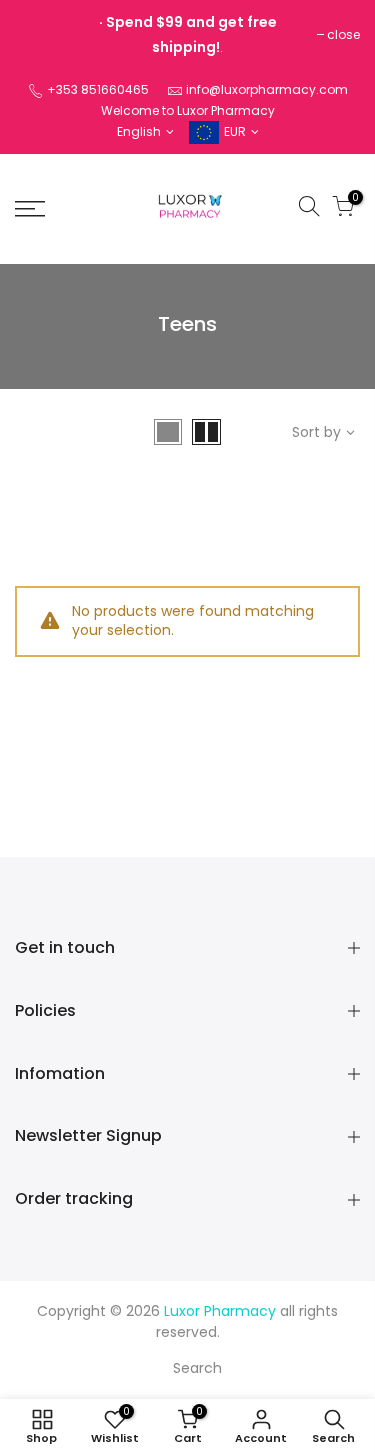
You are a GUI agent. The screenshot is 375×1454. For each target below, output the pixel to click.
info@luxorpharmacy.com (267, 89)
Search (197, 1368)
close (343, 34)
